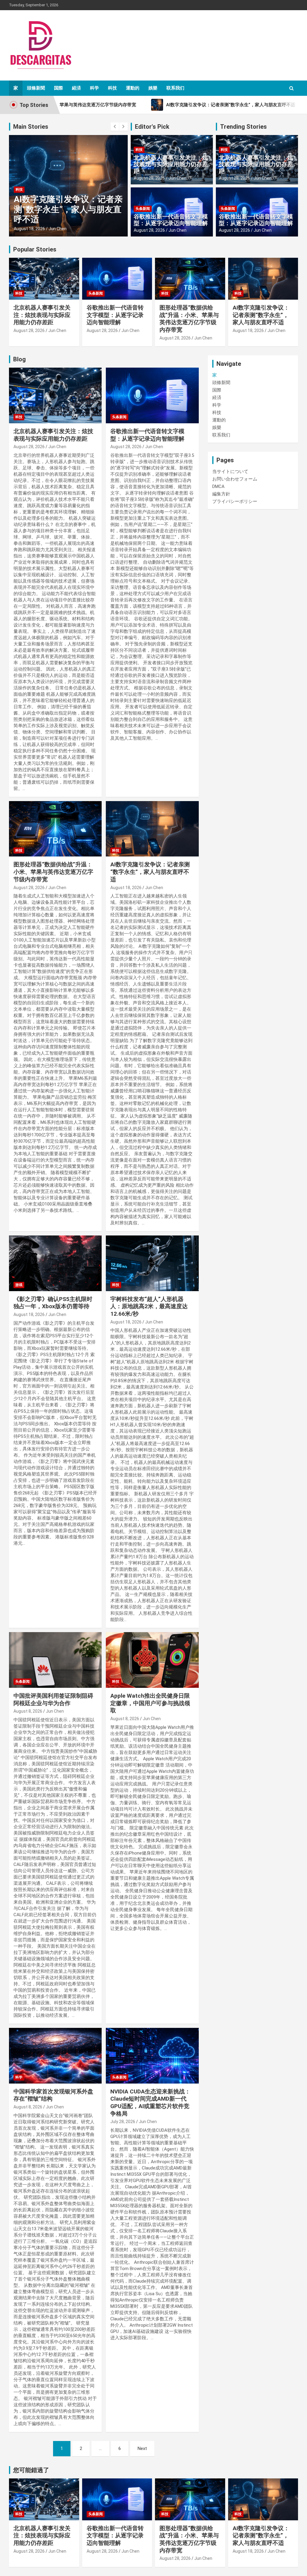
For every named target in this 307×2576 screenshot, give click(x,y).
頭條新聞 (36, 88)
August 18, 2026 (29, 229)
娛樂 (153, 88)
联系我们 (175, 88)
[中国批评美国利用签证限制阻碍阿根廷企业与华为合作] (55, 1660)
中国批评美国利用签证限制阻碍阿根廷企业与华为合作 (53, 1699)
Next (142, 2448)
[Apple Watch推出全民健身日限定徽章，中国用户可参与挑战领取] (152, 1660)
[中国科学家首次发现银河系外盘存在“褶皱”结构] (55, 2056)
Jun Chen (58, 229)
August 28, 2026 (149, 178)
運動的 (133, 88)
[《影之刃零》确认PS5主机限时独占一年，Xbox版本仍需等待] (55, 1263)
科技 (112, 88)
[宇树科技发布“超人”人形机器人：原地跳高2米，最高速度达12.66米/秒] (152, 1263)
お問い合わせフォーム (235, 479)
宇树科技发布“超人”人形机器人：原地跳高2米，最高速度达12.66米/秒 (149, 1306)
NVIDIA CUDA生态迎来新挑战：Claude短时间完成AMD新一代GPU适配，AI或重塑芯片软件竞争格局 (150, 2103)
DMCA (218, 486)
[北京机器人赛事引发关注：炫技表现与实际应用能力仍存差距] (55, 396)
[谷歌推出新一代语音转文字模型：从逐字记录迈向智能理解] (152, 396)
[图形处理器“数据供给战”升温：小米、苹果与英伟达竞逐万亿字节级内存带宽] (55, 829)
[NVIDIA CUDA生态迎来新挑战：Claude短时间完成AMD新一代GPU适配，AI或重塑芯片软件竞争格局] (152, 2056)
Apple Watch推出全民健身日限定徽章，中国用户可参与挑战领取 (150, 1703)
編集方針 (221, 494)
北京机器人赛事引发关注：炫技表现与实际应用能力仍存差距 (171, 164)
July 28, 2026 (123, 2122)
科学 (94, 88)
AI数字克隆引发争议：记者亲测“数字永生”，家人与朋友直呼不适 (68, 209)
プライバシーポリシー (235, 501)
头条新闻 (143, 209)
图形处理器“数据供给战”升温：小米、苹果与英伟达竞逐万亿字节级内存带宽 (189, 319)
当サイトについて (230, 471)
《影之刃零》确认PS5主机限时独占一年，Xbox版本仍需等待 (53, 1303)
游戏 (19, 1285)
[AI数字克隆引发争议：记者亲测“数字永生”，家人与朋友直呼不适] (152, 829)
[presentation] (115, 127)
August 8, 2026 (28, 1711)
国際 (58, 88)
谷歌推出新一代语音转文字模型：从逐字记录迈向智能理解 (171, 220)
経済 (76, 88)
